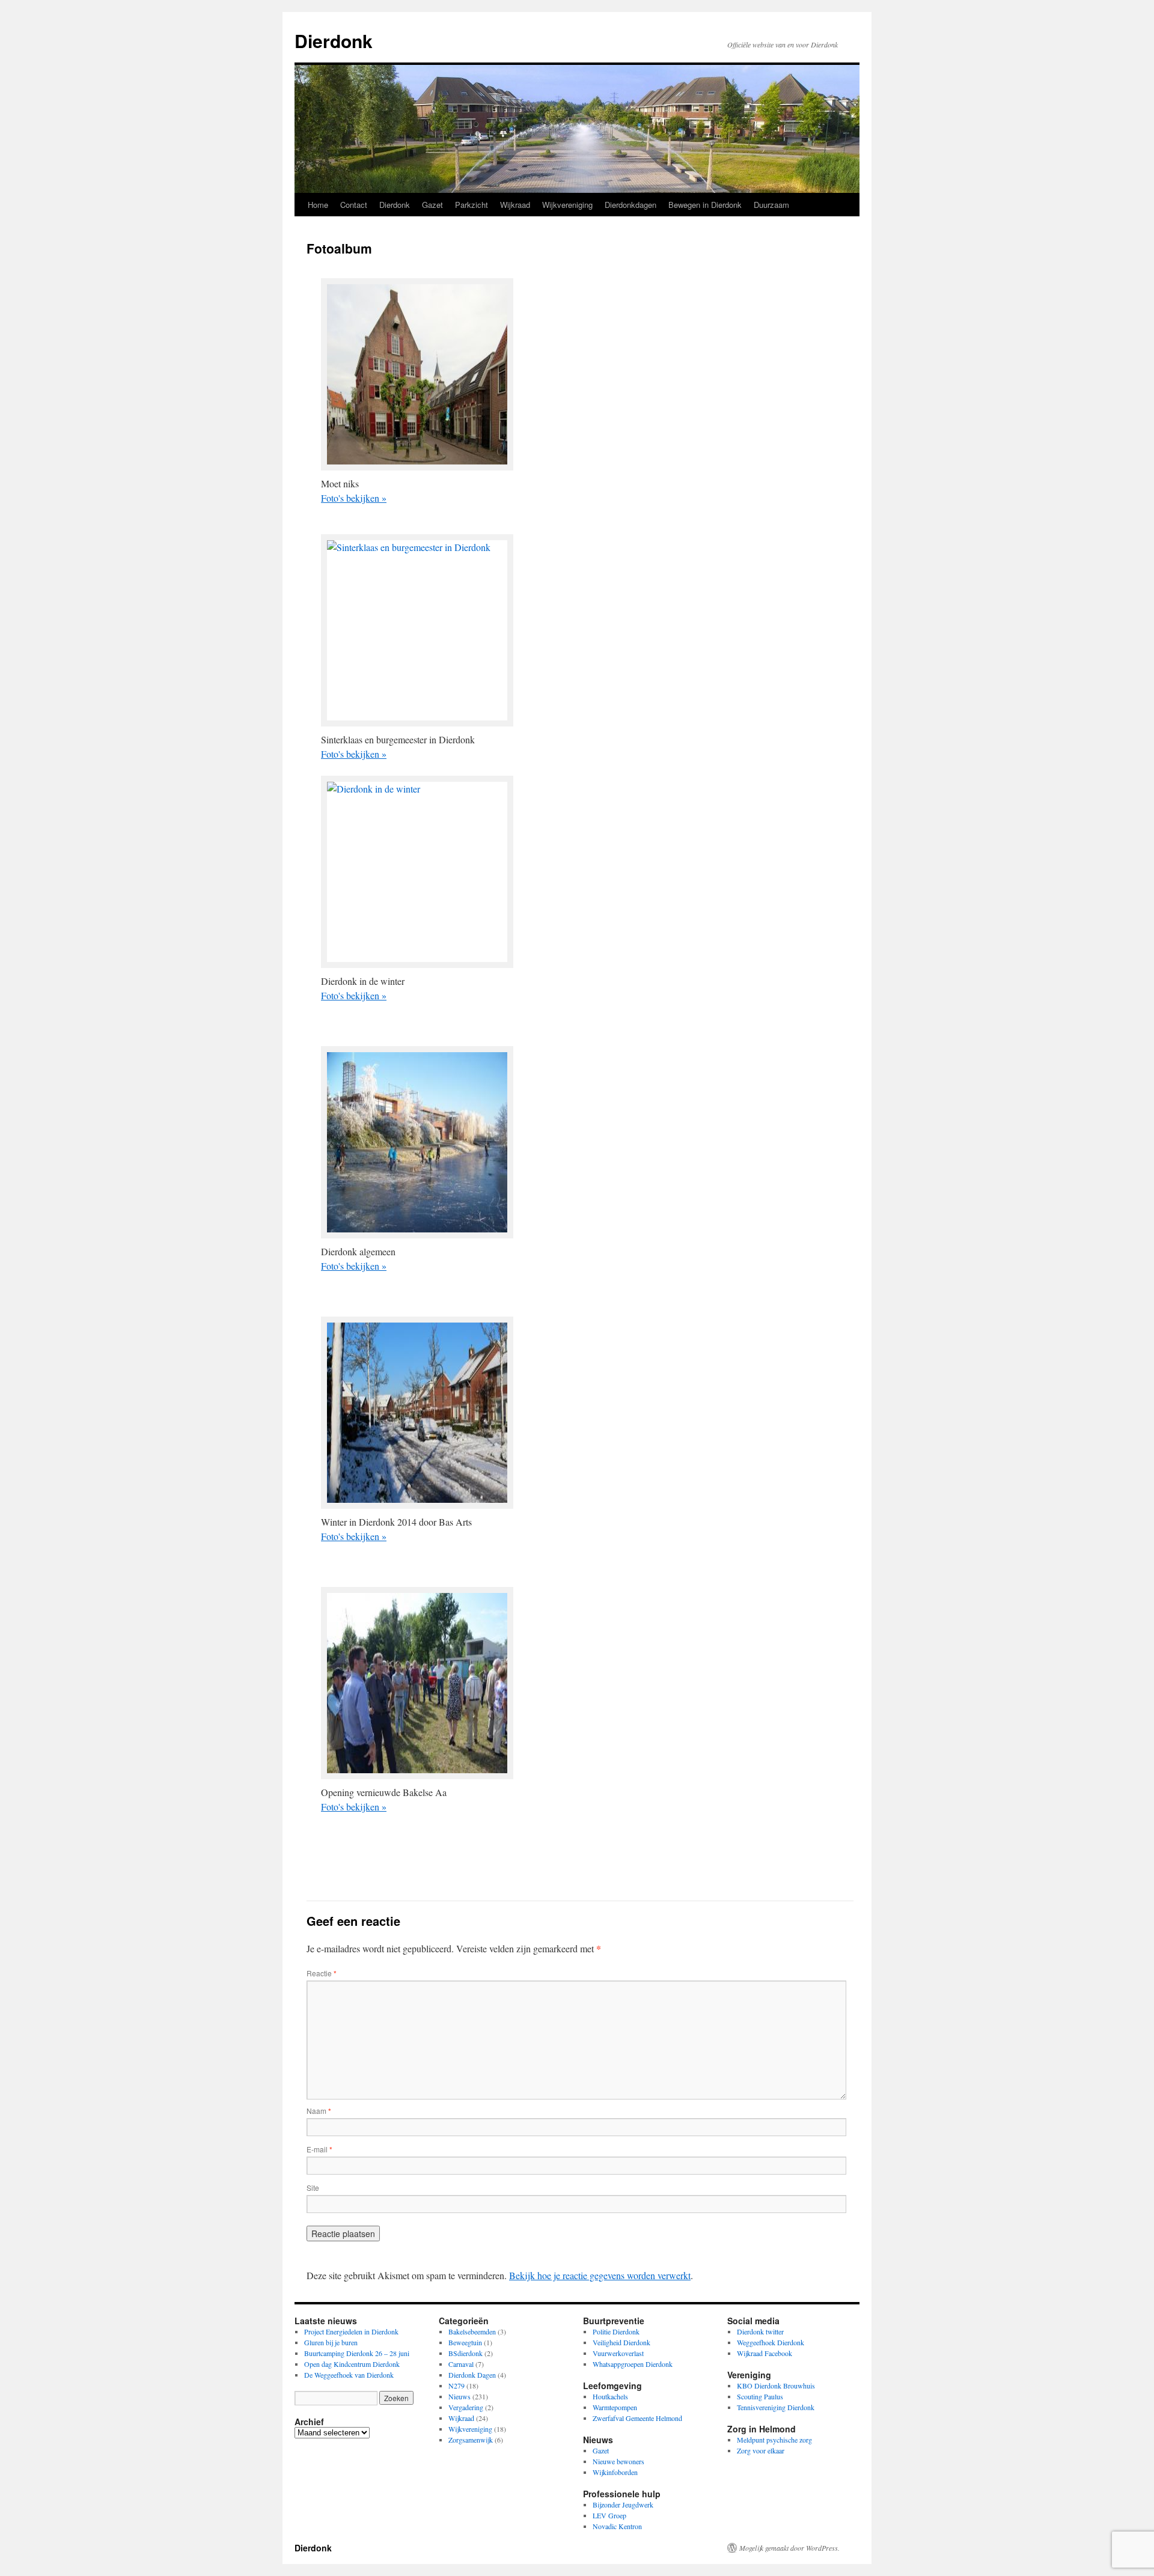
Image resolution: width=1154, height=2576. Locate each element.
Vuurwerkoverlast (618, 2353)
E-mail (319, 2149)
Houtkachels (610, 2396)
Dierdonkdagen (630, 205)
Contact (354, 205)
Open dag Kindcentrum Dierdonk (352, 2364)
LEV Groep (609, 2515)
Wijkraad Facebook (765, 2353)
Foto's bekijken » (354, 498)
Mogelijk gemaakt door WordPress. (789, 2548)
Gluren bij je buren (331, 2342)
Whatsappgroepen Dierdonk (633, 2364)
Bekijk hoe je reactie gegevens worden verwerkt (600, 2275)
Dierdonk (334, 41)
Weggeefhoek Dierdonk (771, 2342)
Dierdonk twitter (760, 2331)
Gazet (432, 205)
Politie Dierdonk (616, 2331)
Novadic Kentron (617, 2526)
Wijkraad (515, 205)
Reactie (322, 1973)
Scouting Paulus (760, 2396)
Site (313, 2188)
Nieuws (459, 2396)
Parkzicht (472, 205)
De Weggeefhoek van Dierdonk (349, 2375)
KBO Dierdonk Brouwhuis (776, 2386)
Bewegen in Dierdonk (705, 205)
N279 (456, 2386)
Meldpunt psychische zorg (774, 2440)
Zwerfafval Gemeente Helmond (637, 2418)
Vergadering (466, 2407)
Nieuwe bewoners (618, 2461)
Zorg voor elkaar (761, 2450)
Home (318, 205)
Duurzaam (771, 205)
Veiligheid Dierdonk (621, 2342)
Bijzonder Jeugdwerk (623, 2504)
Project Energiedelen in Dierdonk (351, 2331)
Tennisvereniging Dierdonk (776, 2407)
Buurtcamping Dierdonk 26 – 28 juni (357, 2353)
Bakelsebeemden (472, 2331)
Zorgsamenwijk (471, 2440)
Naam (319, 2111)
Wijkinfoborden (615, 2472)
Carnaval (461, 2364)
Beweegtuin (465, 2342)
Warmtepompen (615, 2407)
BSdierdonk (466, 2353)
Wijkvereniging (567, 205)
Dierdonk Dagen (472, 2375)
